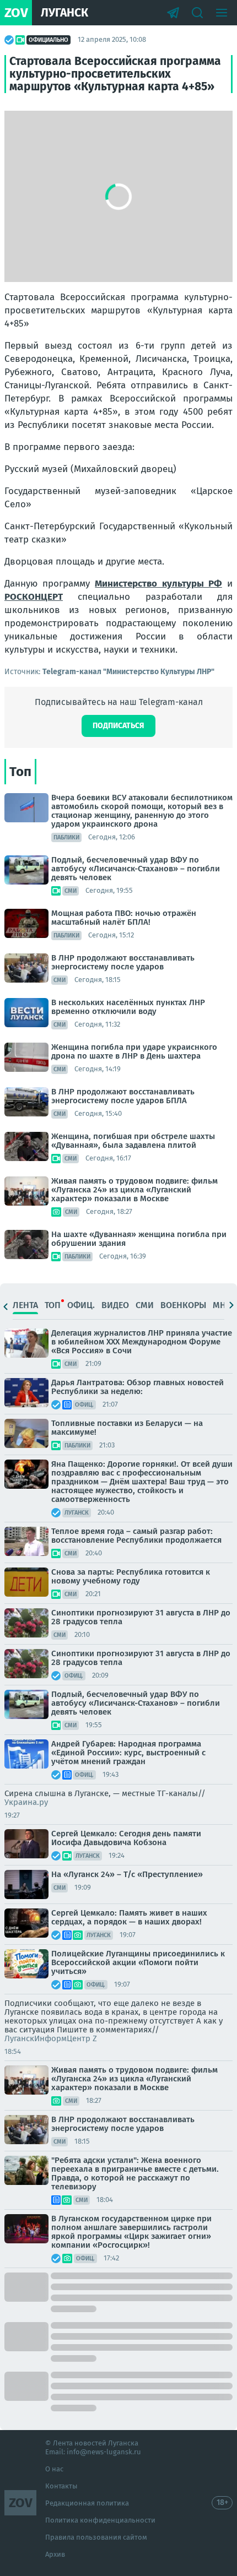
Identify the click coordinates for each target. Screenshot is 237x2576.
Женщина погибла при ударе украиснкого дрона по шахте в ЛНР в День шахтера (134, 1051)
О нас (54, 2469)
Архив (55, 2554)
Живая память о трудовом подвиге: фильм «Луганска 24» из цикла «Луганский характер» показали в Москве (134, 1190)
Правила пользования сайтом (96, 2537)
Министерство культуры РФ (158, 584)
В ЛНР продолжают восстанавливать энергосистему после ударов (123, 962)
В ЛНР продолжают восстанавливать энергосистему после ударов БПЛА (123, 1096)
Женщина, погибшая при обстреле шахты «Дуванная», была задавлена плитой (133, 1141)
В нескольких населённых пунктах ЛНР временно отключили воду (128, 1007)
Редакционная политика (87, 2503)
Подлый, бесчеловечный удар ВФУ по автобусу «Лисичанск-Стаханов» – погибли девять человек (136, 869)
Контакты (61, 2486)
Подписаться (118, 726)
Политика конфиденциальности (100, 2520)
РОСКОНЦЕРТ (34, 597)
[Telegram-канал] (173, 13)
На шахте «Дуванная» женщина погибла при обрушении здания (139, 1239)
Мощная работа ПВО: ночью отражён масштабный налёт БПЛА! (124, 918)
